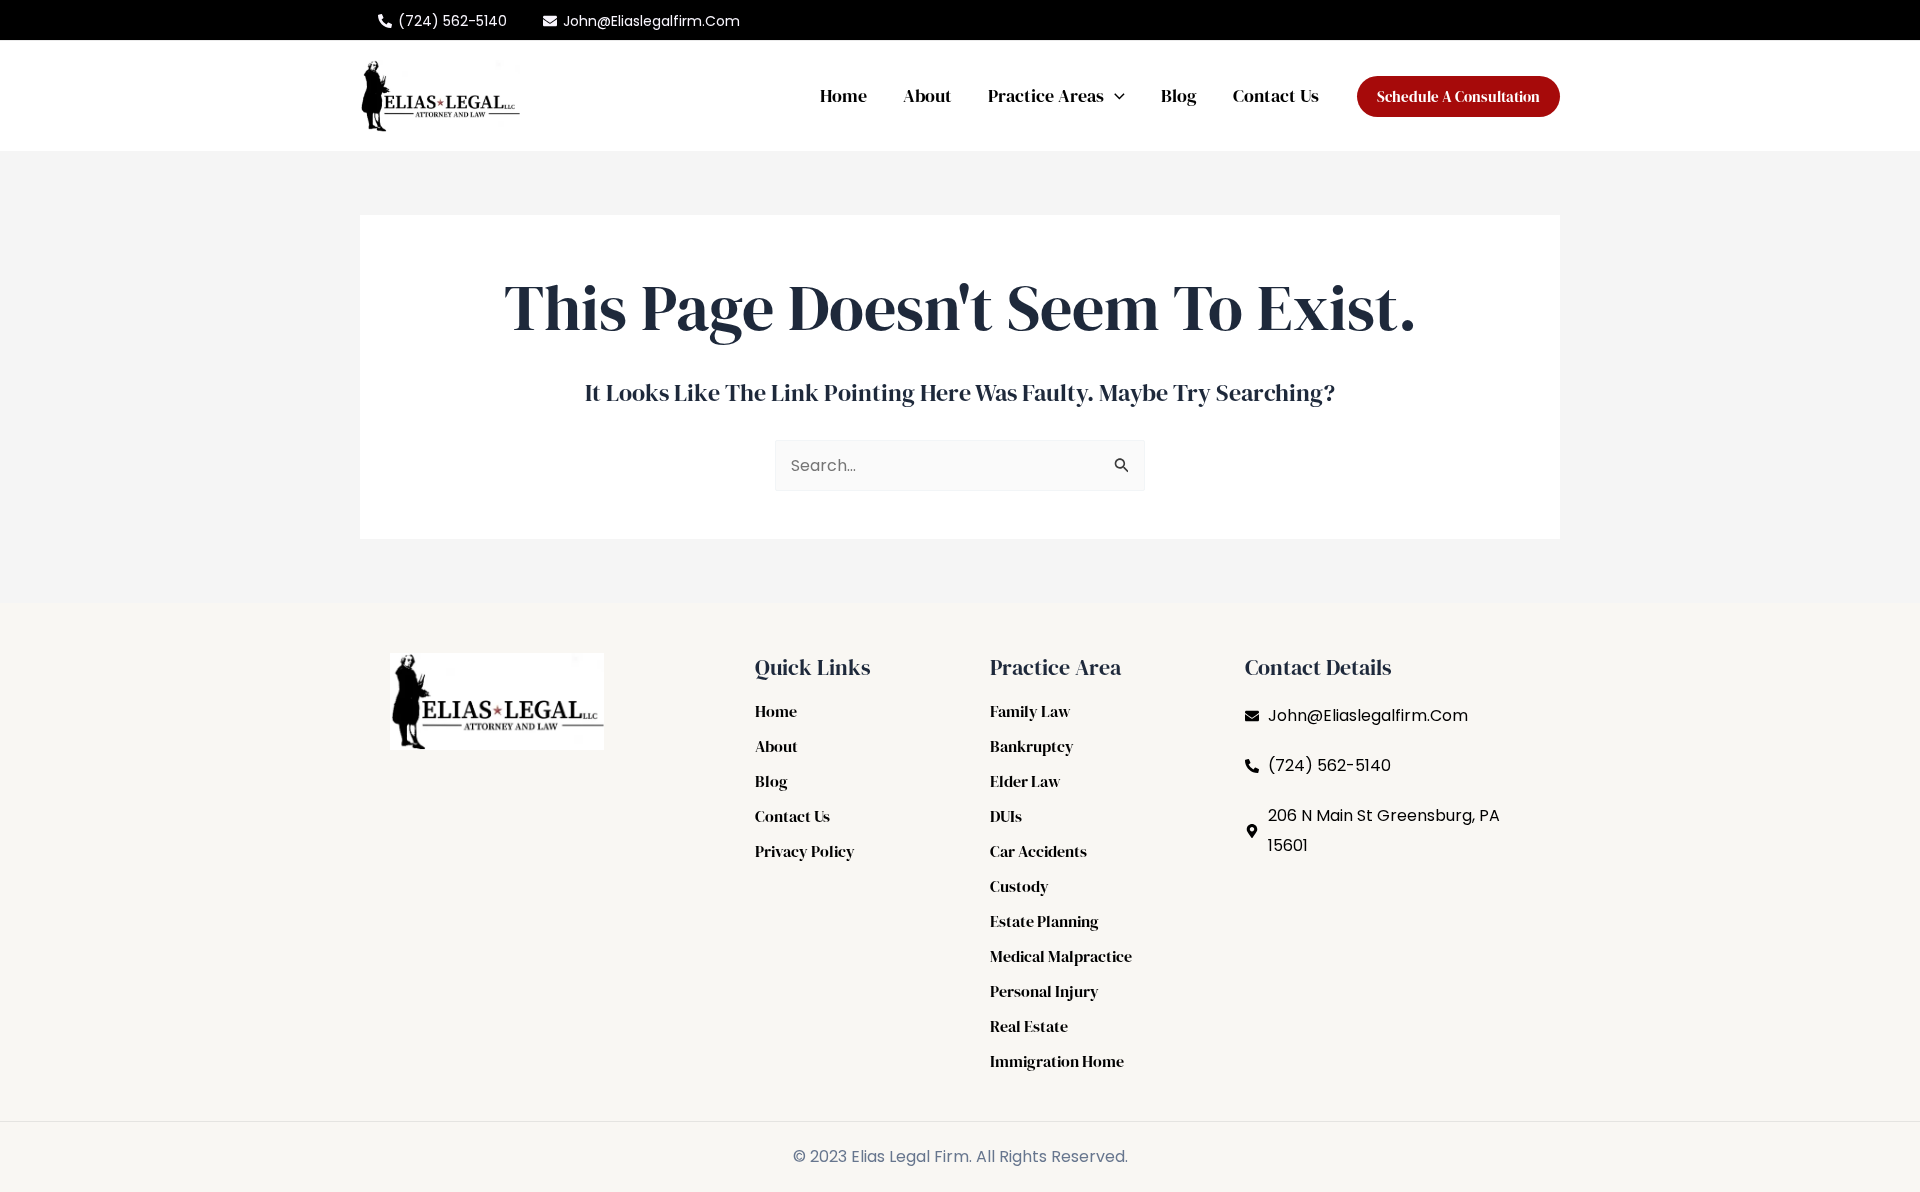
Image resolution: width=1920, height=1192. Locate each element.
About (927, 95)
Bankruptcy (1032, 746)
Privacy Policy (805, 851)
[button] (1114, 96)
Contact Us (1276, 95)
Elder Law (1025, 781)
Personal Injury (1044, 991)
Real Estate (1029, 1026)
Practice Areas (1046, 95)
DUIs (1006, 816)
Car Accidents (1038, 851)
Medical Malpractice (1061, 956)
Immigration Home (1057, 1061)
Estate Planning (1044, 921)
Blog (1179, 95)
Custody (1019, 886)
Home (843, 95)
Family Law (1030, 711)
